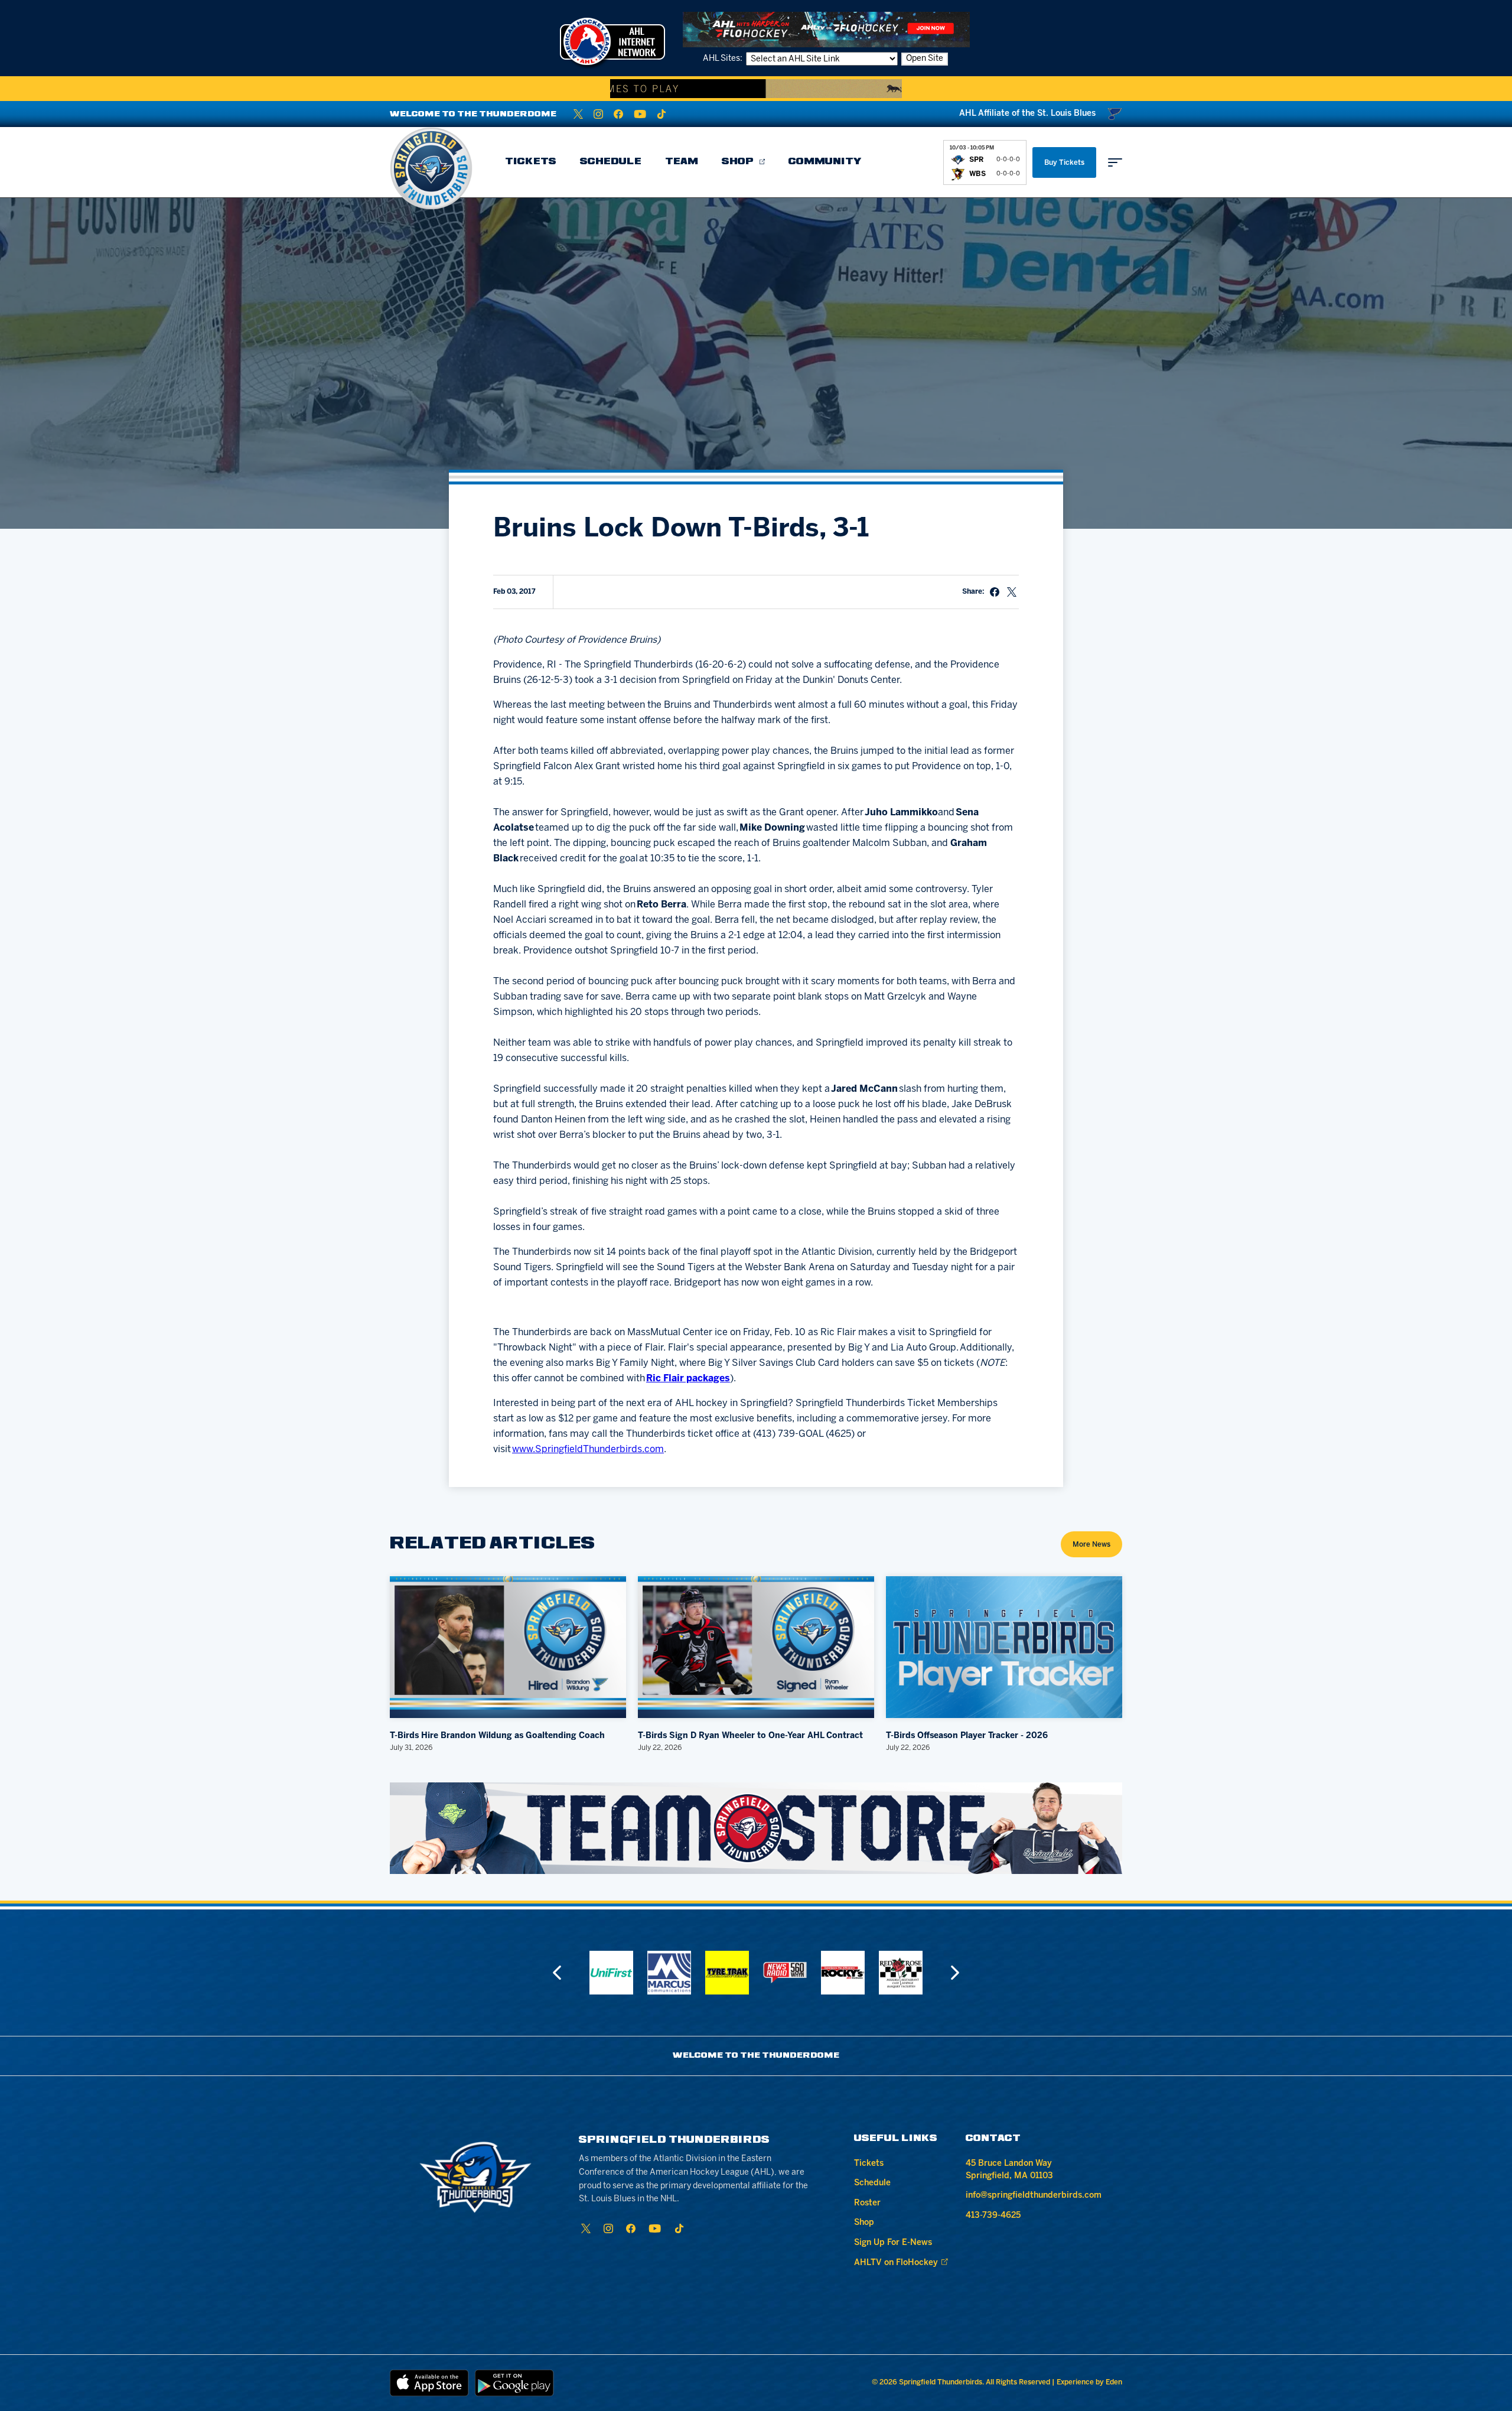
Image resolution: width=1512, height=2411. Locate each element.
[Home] (431, 168)
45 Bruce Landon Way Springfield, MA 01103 (1009, 2170)
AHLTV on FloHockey (896, 2263)
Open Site (925, 59)
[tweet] (1012, 592)
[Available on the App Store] (429, 2383)
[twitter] (578, 114)
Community (825, 162)
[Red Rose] (843, 1973)
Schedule (611, 162)
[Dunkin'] (901, 1973)
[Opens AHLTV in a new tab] (826, 29)
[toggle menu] (1115, 162)
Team (682, 162)
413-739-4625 (993, 2216)
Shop (738, 162)
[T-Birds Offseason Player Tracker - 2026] (1004, 1647)
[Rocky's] (785, 1973)
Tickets (531, 162)
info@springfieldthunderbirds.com (1034, 2196)
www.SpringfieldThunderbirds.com (588, 1449)
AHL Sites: (724, 59)
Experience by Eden (1089, 2382)
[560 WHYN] (727, 1973)
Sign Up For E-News (893, 2243)
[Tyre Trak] (669, 1973)
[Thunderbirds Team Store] (756, 1828)
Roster (867, 2203)
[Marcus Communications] (611, 1973)
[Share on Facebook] (995, 592)
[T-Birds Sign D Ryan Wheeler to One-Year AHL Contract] (756, 1647)
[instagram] (598, 114)
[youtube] (640, 114)
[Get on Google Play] (514, 2383)
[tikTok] (661, 114)
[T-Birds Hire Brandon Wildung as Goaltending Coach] (508, 1647)
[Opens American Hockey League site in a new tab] (612, 41)
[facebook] (618, 114)
